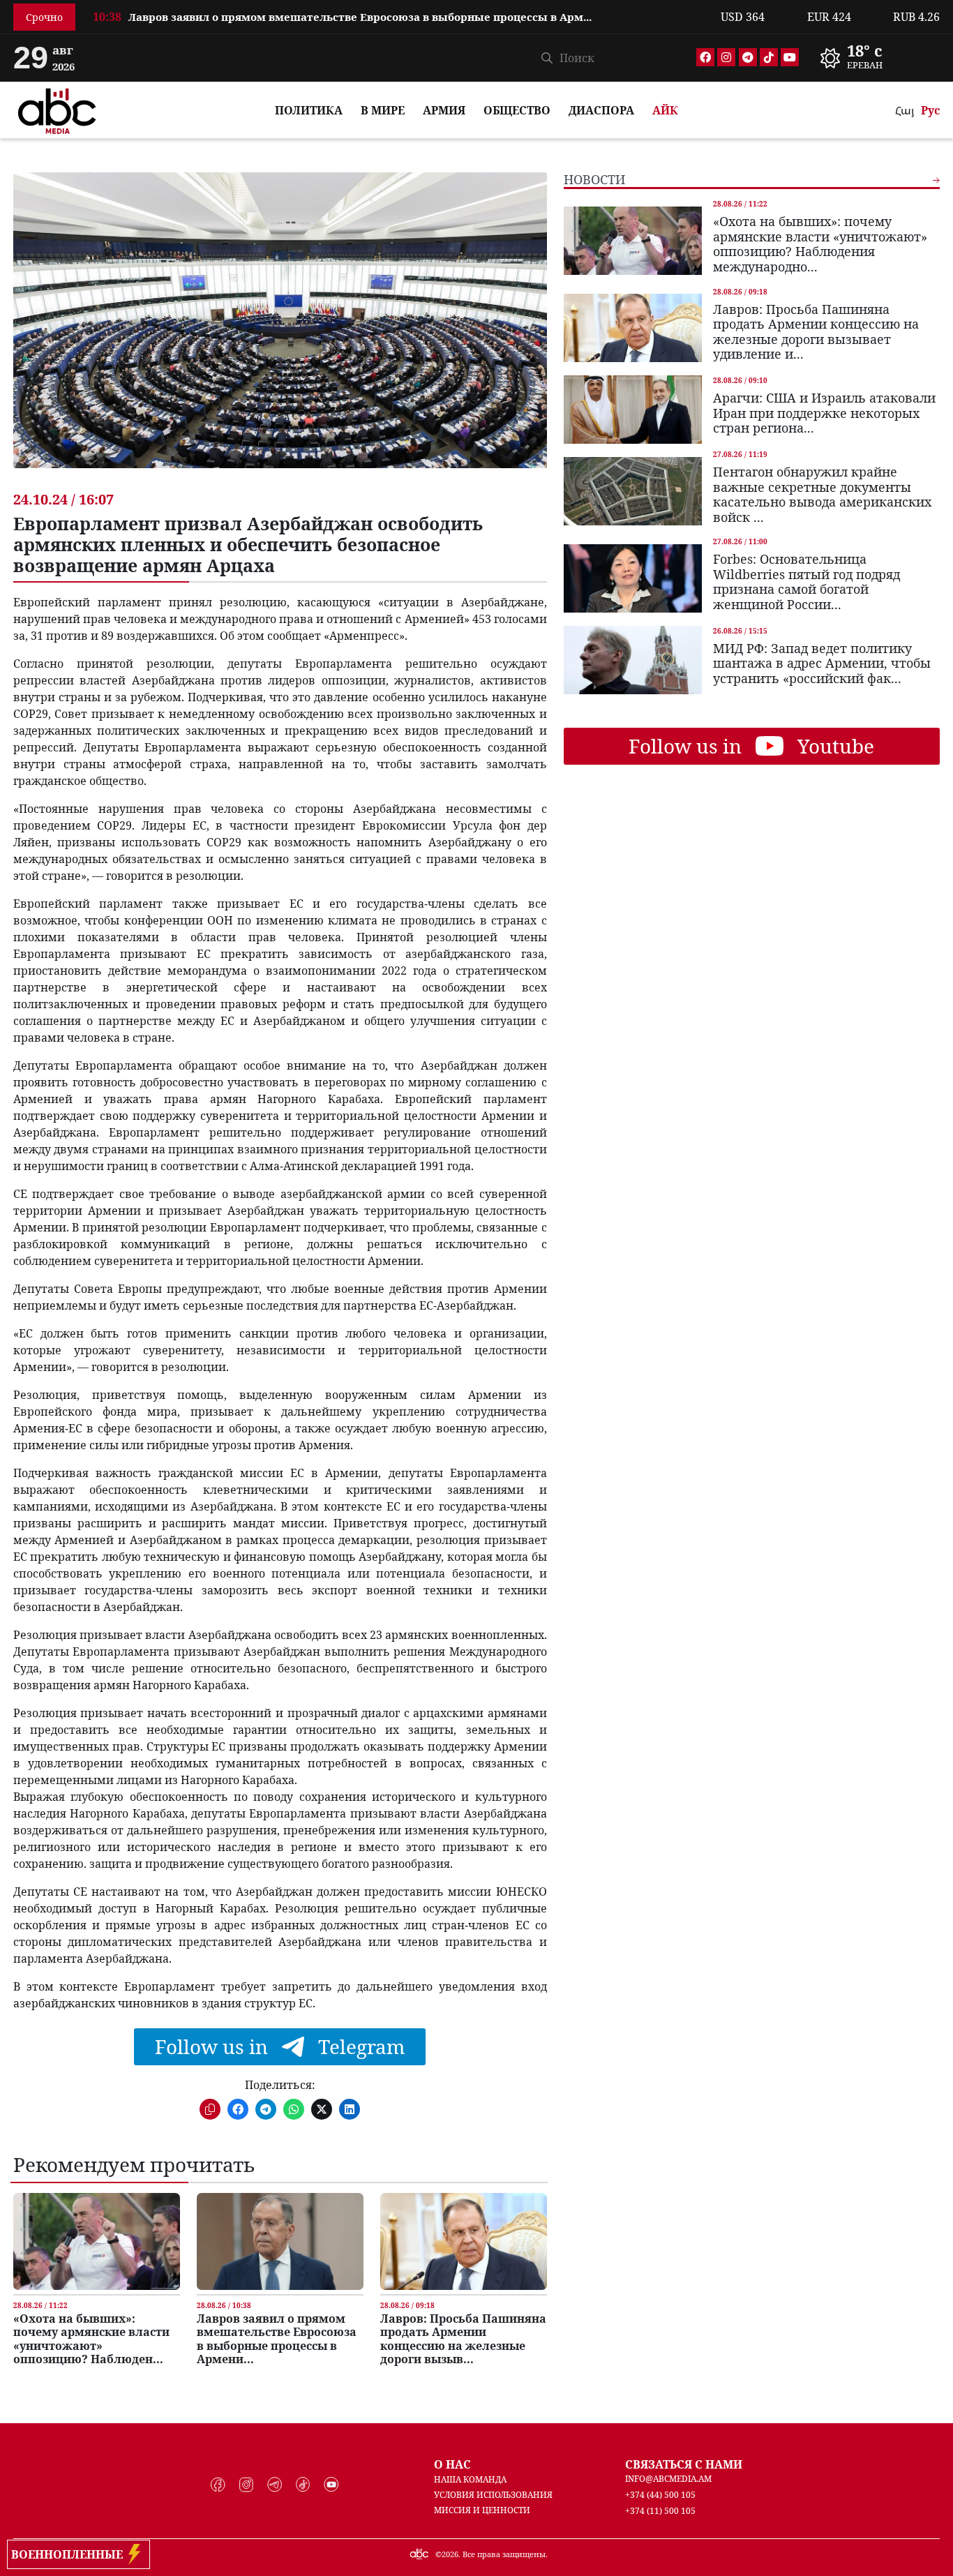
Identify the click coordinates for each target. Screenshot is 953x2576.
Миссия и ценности (482, 2510)
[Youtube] (790, 57)
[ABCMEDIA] (57, 109)
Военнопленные (70, 2554)
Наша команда (470, 2479)
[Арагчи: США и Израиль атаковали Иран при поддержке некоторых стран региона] (633, 410)
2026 (450, 2554)
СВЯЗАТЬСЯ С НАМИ (684, 2464)
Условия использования (493, 2495)
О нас (452, 2464)
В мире (383, 110)
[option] (398, 22)
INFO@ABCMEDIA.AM (668, 2479)
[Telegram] (748, 57)
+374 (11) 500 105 (660, 2511)
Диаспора (601, 110)
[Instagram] (726, 57)
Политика (309, 110)
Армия (444, 110)
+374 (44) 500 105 (660, 2495)
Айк (665, 110)
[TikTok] (769, 57)
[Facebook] (705, 57)
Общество (517, 110)
